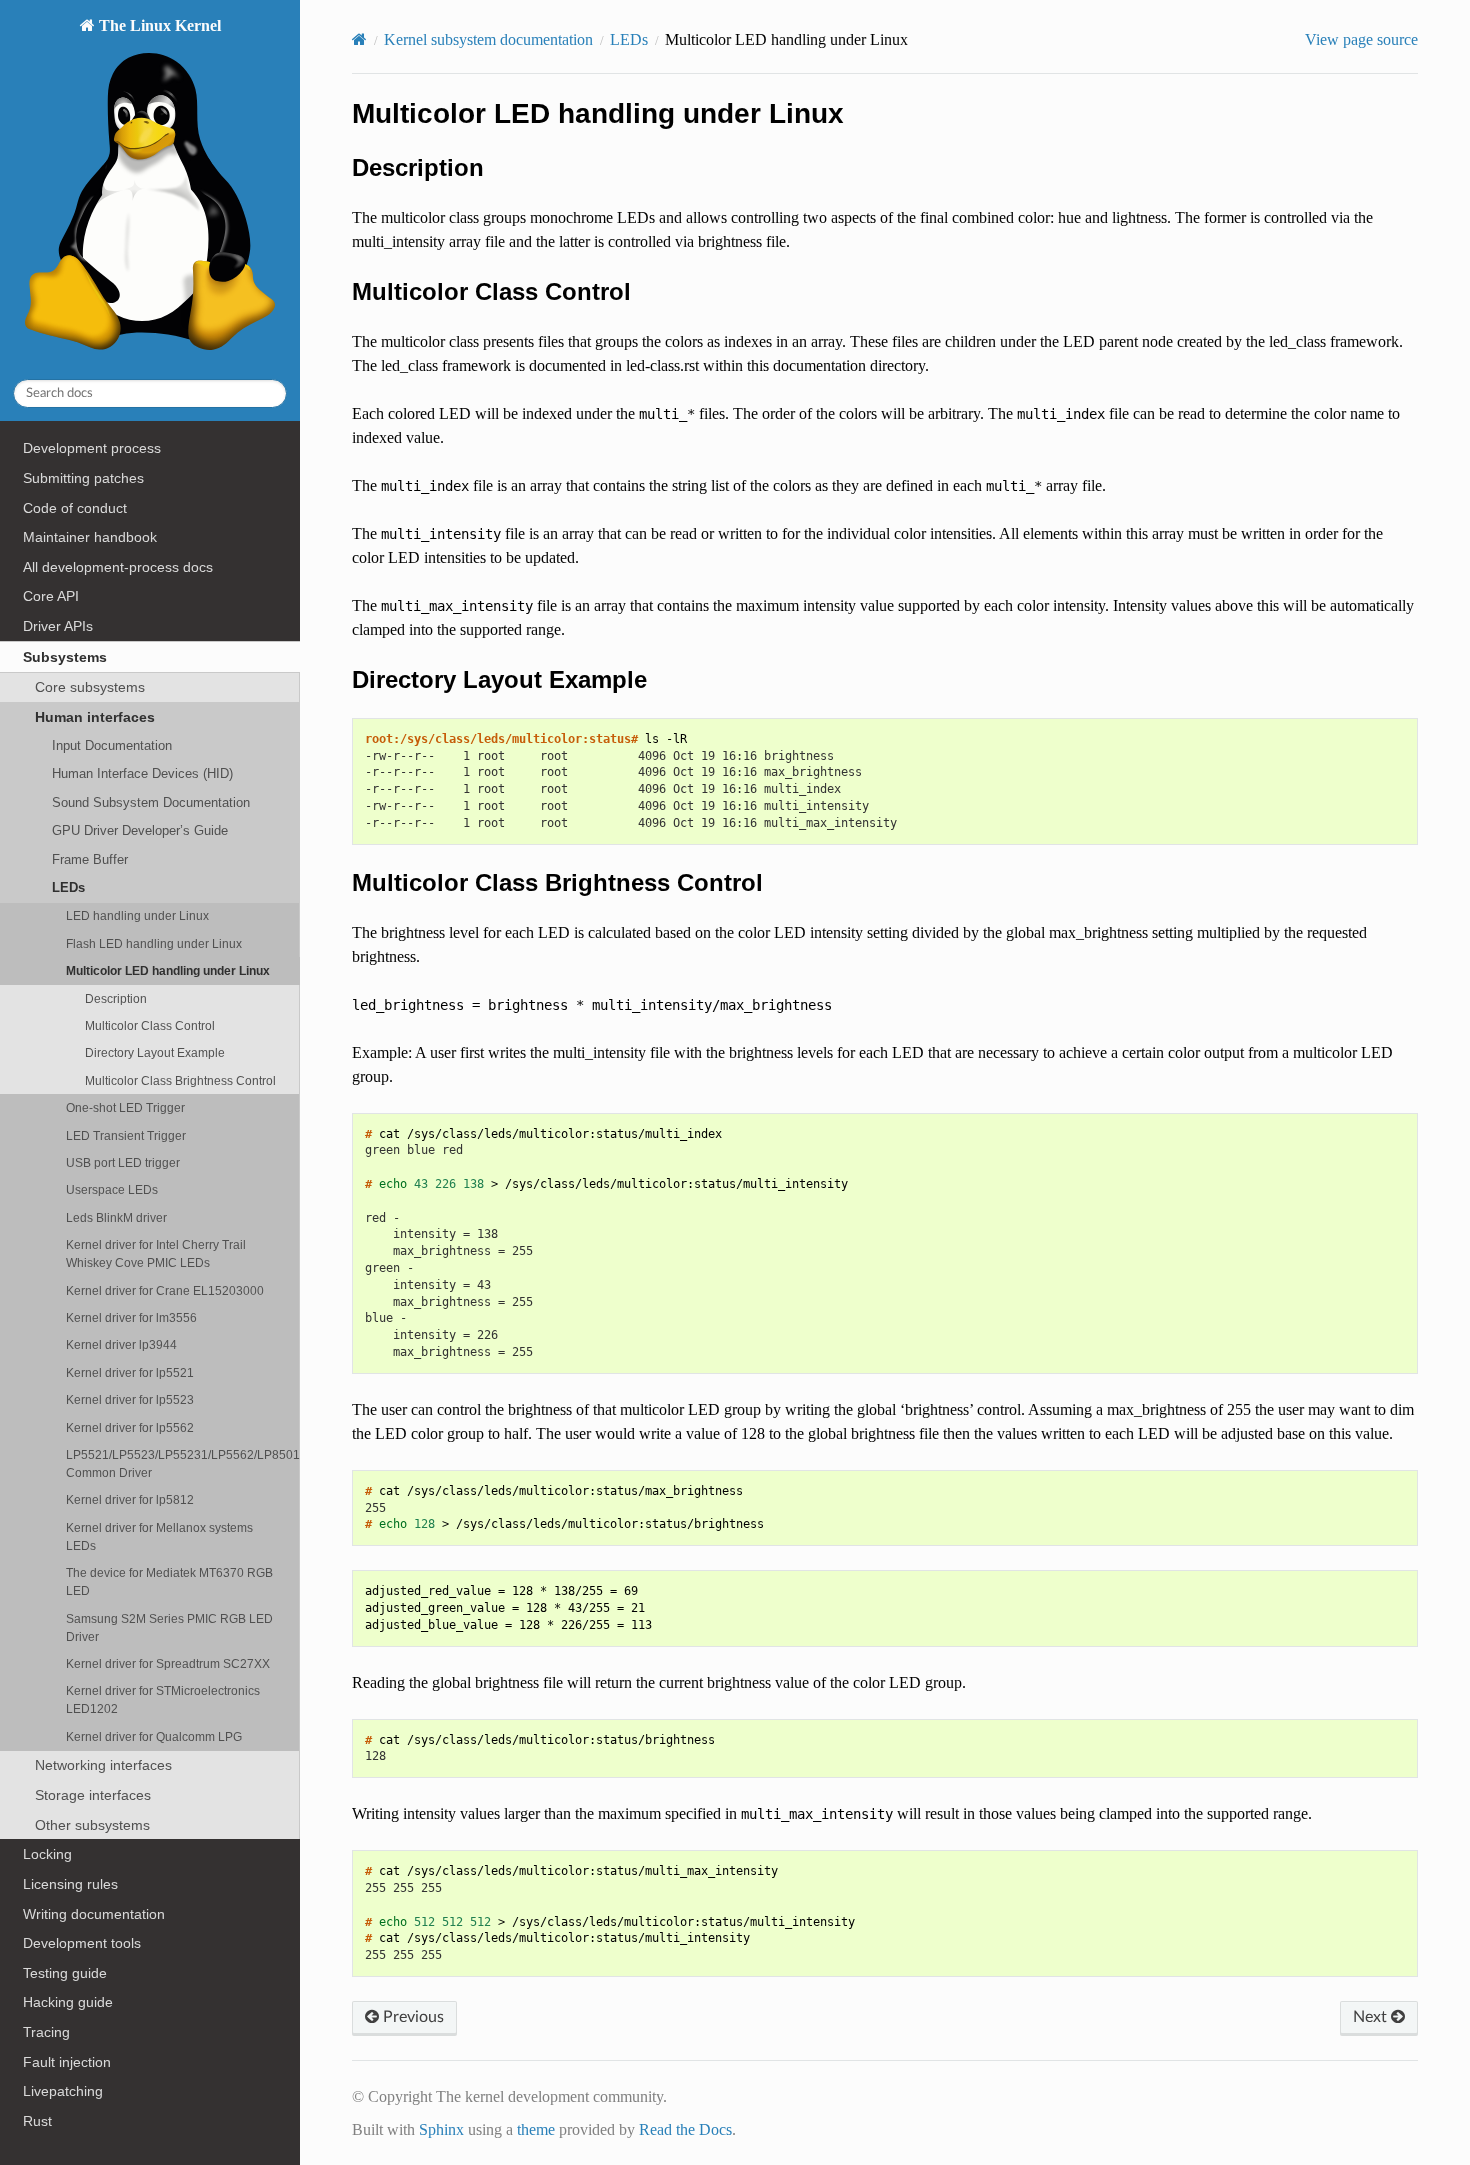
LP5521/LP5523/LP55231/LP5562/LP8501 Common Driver (183, 1463)
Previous (411, 2017)
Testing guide (65, 1973)
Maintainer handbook (90, 537)
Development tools (82, 1943)
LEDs (68, 887)
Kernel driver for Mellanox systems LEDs (159, 1536)
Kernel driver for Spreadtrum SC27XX (168, 1663)
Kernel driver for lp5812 (130, 1499)
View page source (1361, 39)
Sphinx (441, 2129)
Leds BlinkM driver (116, 1217)
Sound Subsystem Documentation (151, 802)
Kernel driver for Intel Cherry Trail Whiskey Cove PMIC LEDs (156, 1253)
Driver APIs (58, 626)
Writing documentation (94, 1914)
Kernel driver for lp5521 (130, 1372)
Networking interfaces (103, 1765)
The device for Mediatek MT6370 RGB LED (169, 1581)
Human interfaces (95, 717)
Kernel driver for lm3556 (131, 1317)
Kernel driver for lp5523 (130, 1399)
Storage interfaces (93, 1795)
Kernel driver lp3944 (121, 1344)
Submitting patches (83, 478)
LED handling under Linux (137, 915)
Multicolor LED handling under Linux (168, 970)
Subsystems (65, 657)
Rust (37, 2121)
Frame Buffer (90, 859)
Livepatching (63, 2091)
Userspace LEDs (112, 1189)
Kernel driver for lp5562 (130, 1427)
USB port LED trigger (123, 1162)
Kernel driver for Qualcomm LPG (154, 1736)
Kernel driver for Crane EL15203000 (165, 1290)
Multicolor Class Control (150, 1025)
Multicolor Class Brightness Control (180, 1080)
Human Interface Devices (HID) (142, 773)
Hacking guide (68, 2002)
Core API (51, 596)
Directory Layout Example (155, 1052)
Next (1372, 2017)
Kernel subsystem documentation (488, 39)
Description (116, 998)
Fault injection (67, 2062)
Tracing (46, 2032)
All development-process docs (118, 567)
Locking (47, 1854)
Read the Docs (685, 2129)
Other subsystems (92, 1825)
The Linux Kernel (158, 25)
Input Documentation (112, 745)
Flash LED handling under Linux (154, 943)
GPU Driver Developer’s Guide (140, 830)
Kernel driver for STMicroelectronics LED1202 (163, 1699)
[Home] (359, 39)
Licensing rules (70, 1884)
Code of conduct (75, 508)
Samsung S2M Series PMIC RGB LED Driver (169, 1627)
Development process (92, 448)
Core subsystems (90, 687)
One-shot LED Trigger (125, 1107)
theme (536, 2129)
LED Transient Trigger (126, 1135)
